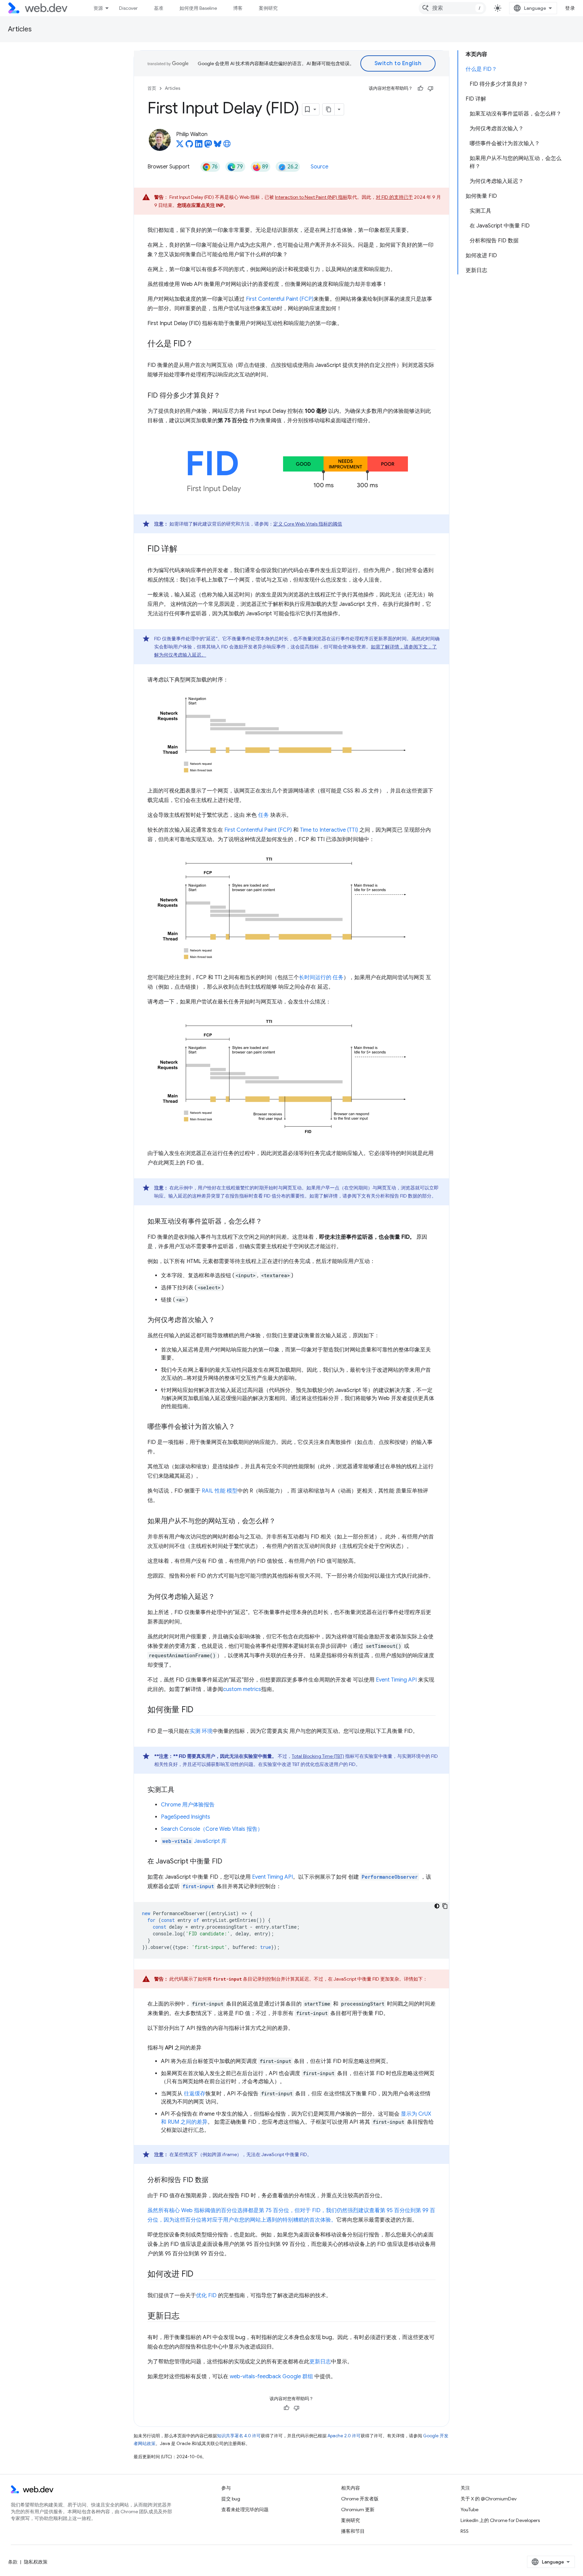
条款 (13, 2562)
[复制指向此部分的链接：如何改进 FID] (199, 2275)
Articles (20, 29)
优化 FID (206, 2296)
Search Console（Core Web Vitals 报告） (212, 1829)
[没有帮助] (431, 88)
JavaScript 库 (195, 1841)
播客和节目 (353, 2531)
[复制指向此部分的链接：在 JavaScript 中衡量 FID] (228, 1862)
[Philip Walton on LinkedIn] (199, 146)
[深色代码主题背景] (437, 1906)
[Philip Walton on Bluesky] (218, 146)
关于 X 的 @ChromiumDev (489, 2499)
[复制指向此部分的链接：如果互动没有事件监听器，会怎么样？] (268, 1222)
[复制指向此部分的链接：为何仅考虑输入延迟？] (221, 1597)
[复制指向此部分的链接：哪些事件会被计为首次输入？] (241, 1427)
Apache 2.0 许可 (344, 2436)
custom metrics (242, 1689)
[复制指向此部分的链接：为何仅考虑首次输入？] (221, 1320)
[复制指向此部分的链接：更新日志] (186, 2316)
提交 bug (231, 2499)
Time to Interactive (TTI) (329, 830)
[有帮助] (420, 88)
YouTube (469, 2510)
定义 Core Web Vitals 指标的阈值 (308, 524)
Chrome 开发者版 (360, 2499)
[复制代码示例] (445, 1906)
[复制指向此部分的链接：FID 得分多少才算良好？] (226, 396)
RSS (465, 2531)
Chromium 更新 (358, 2510)
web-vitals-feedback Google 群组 (271, 2377)
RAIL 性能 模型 (220, 1491)
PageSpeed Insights (186, 1817)
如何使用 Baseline (198, 8)
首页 (152, 88)
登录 (570, 8)
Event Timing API (396, 1680)
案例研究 (268, 8)
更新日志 (320, 2362)
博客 (238, 8)
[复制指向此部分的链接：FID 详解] (184, 549)
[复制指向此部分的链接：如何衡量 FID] (199, 1710)
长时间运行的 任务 (321, 977)
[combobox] (452, 8)
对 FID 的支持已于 (394, 197)
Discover (128, 8)
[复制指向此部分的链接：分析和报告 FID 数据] (215, 2180)
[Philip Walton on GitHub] (189, 146)
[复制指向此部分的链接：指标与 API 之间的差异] (207, 2048)
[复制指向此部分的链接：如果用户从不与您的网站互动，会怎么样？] (282, 1522)
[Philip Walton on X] (180, 146)
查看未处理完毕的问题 (245, 2510)
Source (320, 167)
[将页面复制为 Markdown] (329, 109)
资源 (98, 8)
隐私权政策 (36, 2562)
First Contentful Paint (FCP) (280, 299)
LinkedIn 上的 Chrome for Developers (500, 2520)
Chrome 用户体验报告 (188, 1805)
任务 (263, 815)
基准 (159, 8)
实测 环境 (201, 1731)
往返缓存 (195, 2094)
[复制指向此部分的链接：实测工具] (181, 1790)
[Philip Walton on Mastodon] (208, 146)
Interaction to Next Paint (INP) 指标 (311, 197)
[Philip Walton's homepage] (227, 146)
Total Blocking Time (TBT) (318, 1756)
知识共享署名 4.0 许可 (239, 2436)
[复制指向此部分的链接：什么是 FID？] (199, 344)
